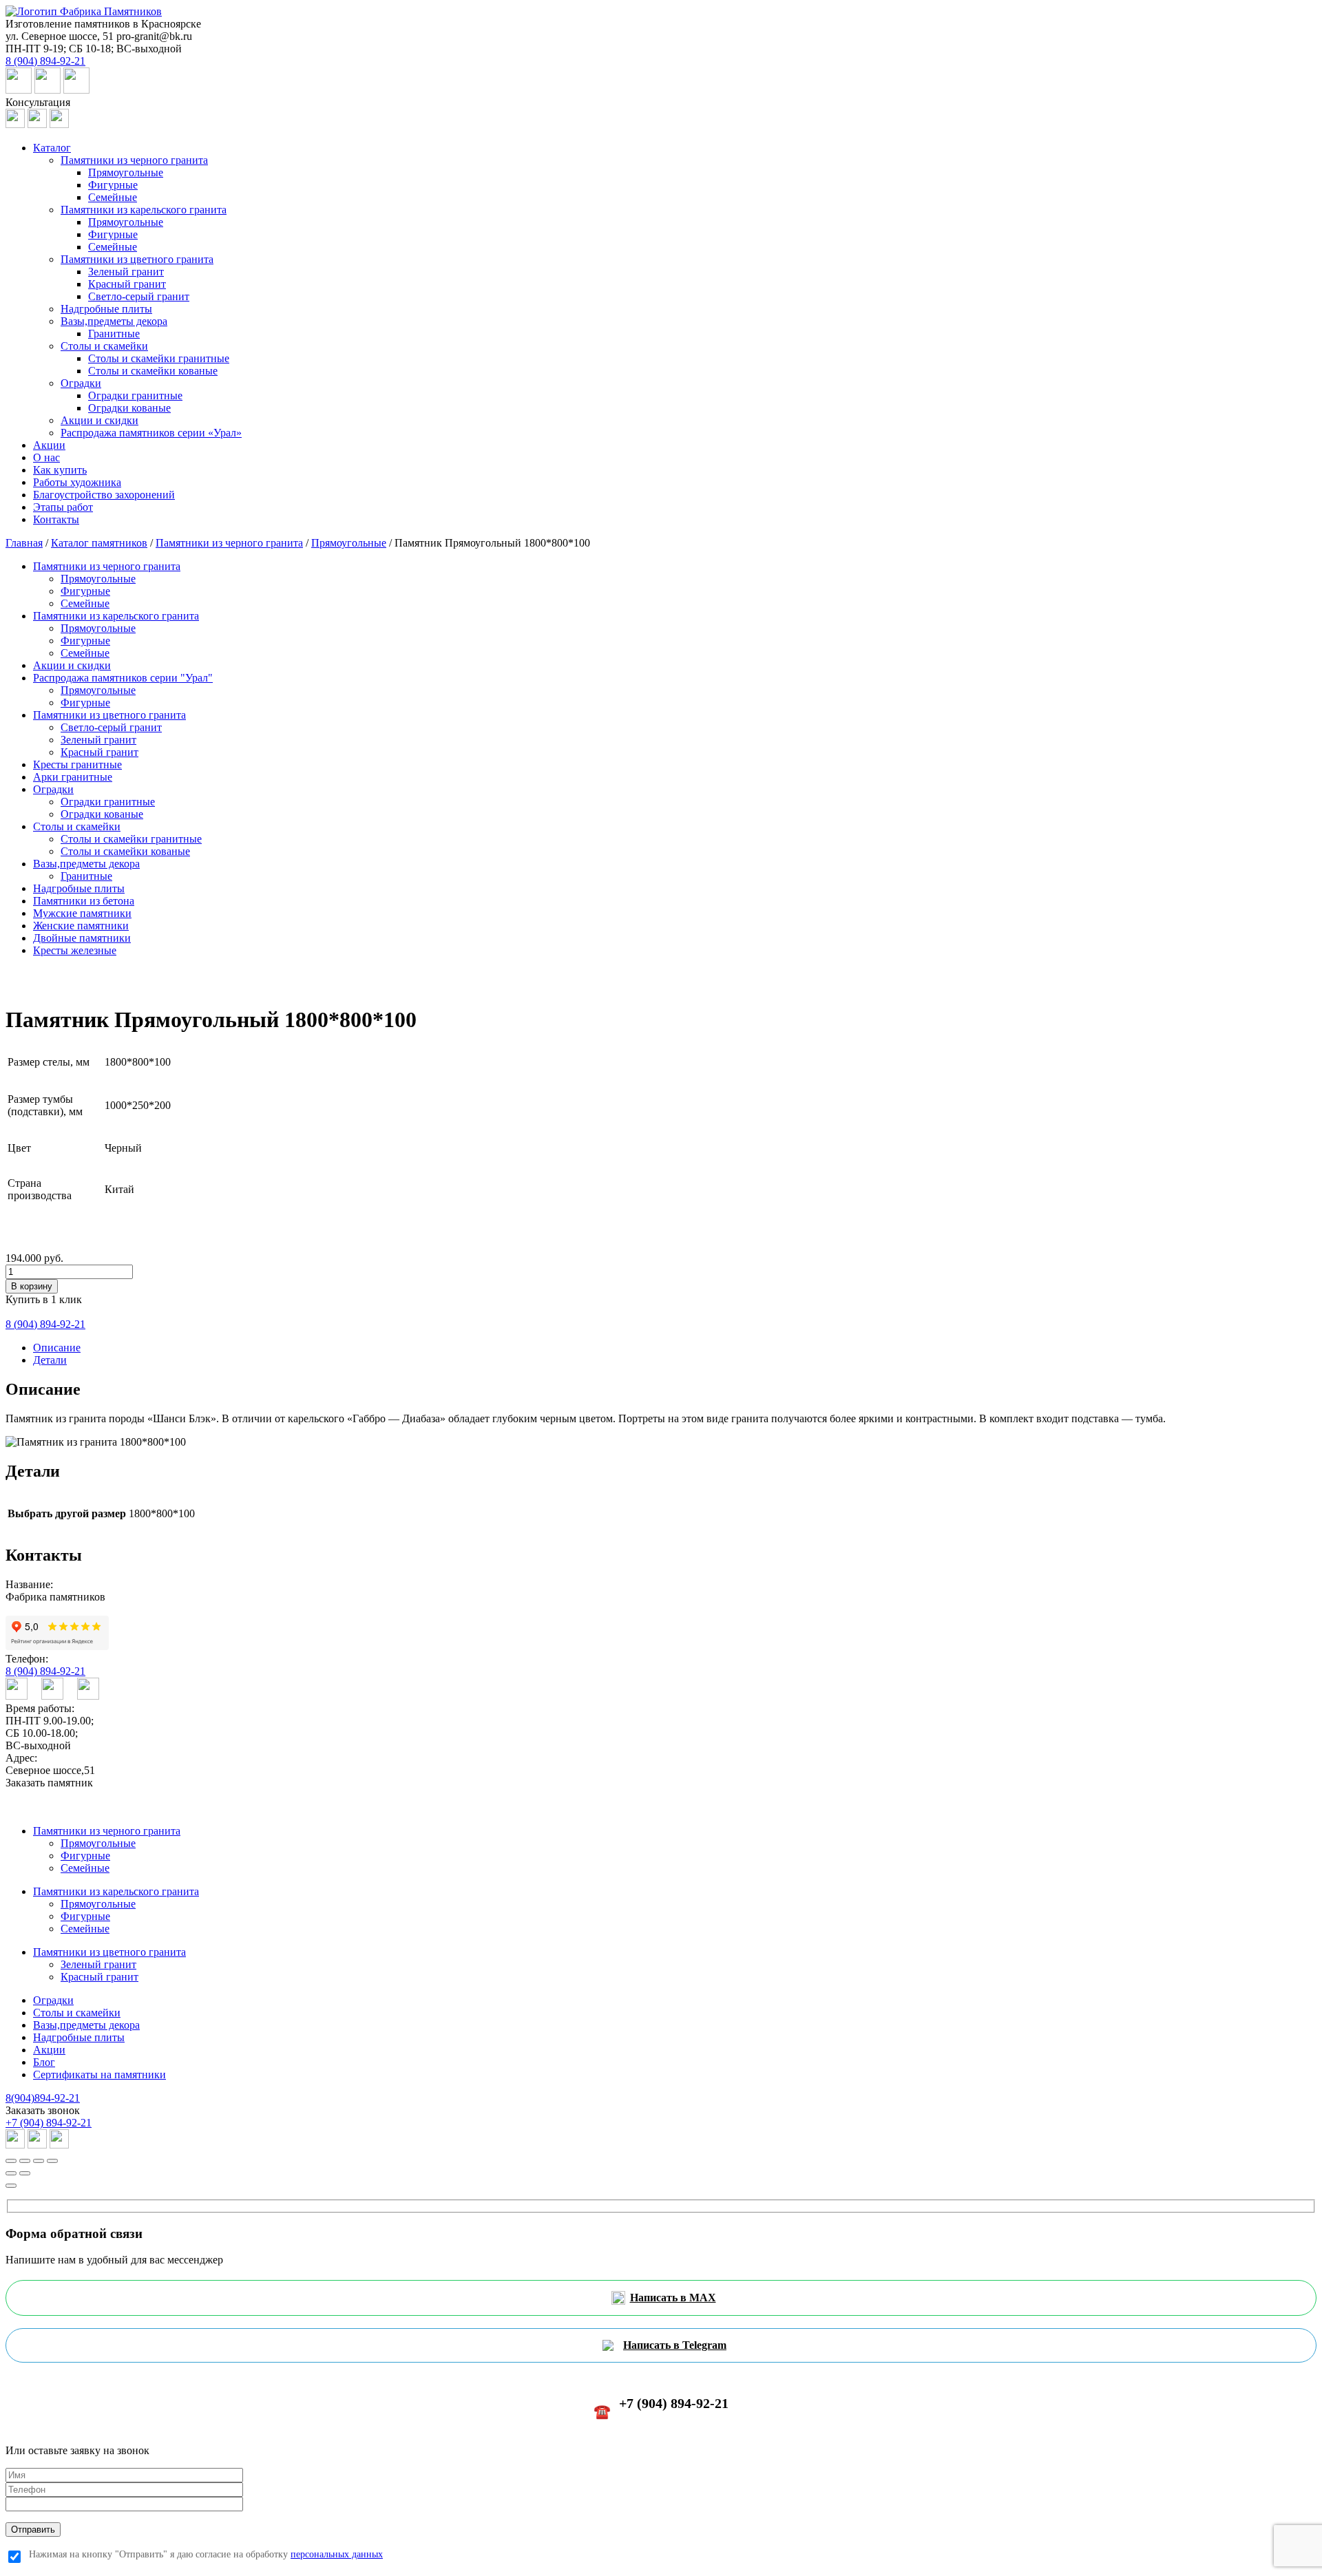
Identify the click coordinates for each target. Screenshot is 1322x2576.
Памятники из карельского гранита (144, 210)
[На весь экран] (39, 2161)
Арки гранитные (73, 777)
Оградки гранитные (135, 395)
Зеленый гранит (126, 272)
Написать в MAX (673, 2298)
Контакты (56, 519)
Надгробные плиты (106, 309)
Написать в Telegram (675, 2345)
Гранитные (114, 334)
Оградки (81, 383)
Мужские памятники (82, 913)
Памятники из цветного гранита (137, 259)
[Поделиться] (25, 2161)
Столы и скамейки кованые (153, 371)
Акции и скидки (99, 420)
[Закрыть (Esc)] (11, 2161)
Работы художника (77, 482)
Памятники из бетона (84, 901)
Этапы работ (63, 507)
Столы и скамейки (104, 346)
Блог (44, 2062)
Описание (57, 1348)
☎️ (661, 2407)
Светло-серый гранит (139, 296)
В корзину (32, 1286)
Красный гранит (127, 284)
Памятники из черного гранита (134, 160)
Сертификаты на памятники (99, 2074)
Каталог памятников (99, 543)
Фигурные (113, 185)
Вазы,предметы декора (114, 321)
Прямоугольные (126, 172)
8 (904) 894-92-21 (45, 1671)
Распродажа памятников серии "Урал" (123, 678)
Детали (50, 1360)
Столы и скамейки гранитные (159, 358)
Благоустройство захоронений (104, 495)
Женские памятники (81, 926)
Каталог (52, 148)
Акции (49, 445)
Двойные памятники (82, 938)
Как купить (60, 470)
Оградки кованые (129, 408)
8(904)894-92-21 (43, 2098)
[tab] (675, 1348)
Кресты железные (75, 950)
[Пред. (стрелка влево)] (11, 2173)
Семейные (113, 197)
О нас (46, 457)
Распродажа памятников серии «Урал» (151, 433)
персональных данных (337, 2554)
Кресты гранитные (77, 764)
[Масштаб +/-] (52, 2161)
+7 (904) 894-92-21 (49, 2123)
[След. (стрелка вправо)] (25, 2173)
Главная (24, 543)
